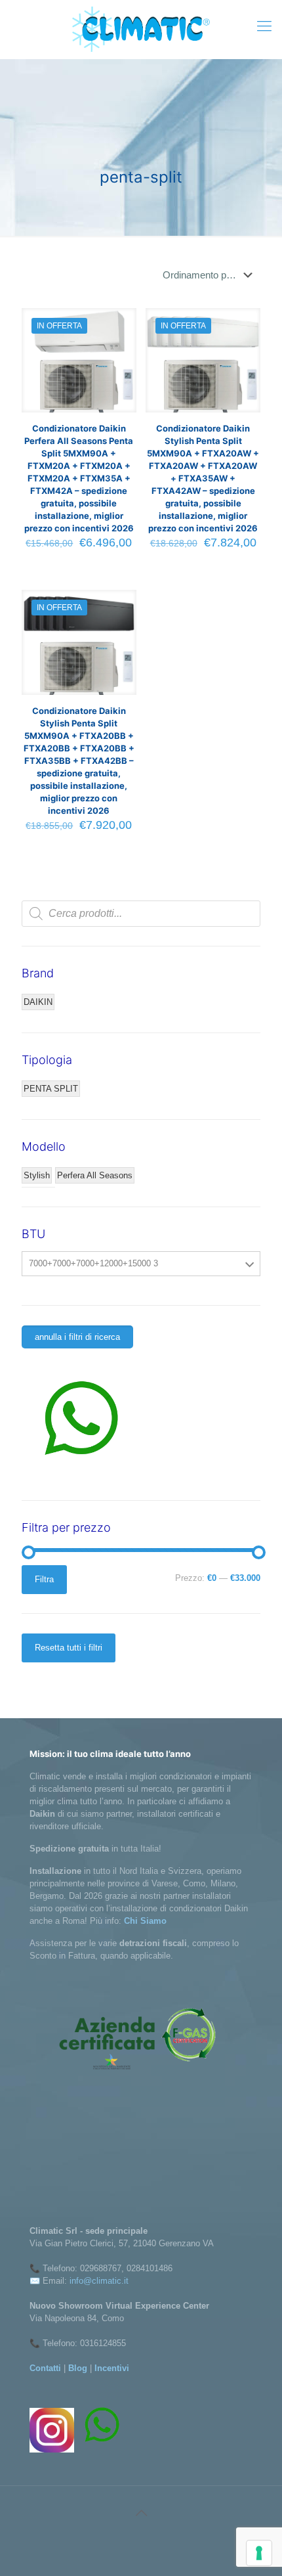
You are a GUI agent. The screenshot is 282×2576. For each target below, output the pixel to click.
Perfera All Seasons (95, 1175)
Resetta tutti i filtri (69, 1648)
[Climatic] (141, 29)
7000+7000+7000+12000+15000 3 (93, 1263)
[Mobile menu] (264, 26)
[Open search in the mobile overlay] (141, 914)
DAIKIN (38, 1002)
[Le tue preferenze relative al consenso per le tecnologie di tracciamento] (259, 2553)
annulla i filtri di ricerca (77, 1337)
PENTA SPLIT (51, 1089)
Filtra (44, 1579)
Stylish (37, 1175)
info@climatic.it (99, 2281)
